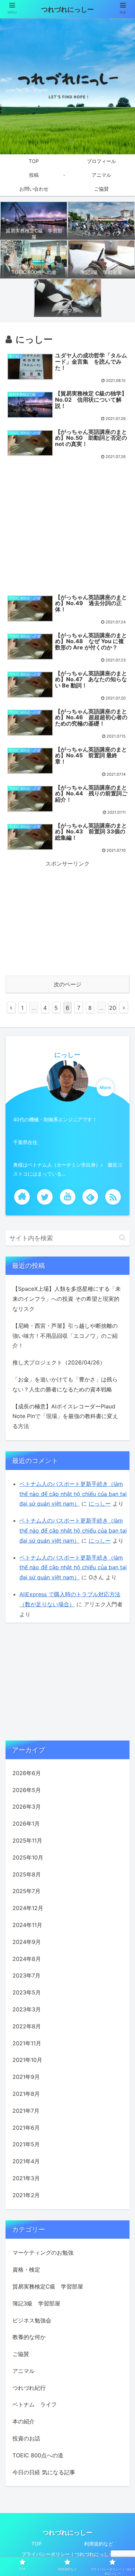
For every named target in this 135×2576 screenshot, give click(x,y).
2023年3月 (27, 2009)
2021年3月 (26, 2178)
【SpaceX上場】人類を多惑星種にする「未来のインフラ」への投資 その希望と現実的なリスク (67, 1299)
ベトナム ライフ (35, 2404)
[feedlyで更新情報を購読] (90, 1197)
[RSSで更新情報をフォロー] (113, 1197)
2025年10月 (28, 1857)
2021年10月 (27, 2060)
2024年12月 (28, 1908)
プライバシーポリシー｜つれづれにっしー (67, 2554)
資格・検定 (26, 2269)
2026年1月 (26, 1824)
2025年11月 (27, 1840)
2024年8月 (27, 1959)
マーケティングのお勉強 (43, 2253)
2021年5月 (26, 2144)
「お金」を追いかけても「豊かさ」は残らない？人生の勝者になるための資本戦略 (65, 1384)
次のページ (67, 984)
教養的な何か (29, 2337)
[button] (122, 1238)
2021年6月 (26, 2128)
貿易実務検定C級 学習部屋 (48, 2286)
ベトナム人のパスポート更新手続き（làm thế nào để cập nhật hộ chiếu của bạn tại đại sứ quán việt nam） (73, 1494)
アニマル (24, 2371)
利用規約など (99, 2544)
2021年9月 (26, 2077)
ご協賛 (21, 2354)
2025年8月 (27, 1874)
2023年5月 (27, 1992)
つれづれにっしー (67, 10)
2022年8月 (27, 2026)
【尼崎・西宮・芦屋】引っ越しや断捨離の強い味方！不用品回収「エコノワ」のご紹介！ (65, 1336)
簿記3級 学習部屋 (36, 2303)
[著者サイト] (22, 1197)
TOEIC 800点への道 (38, 2455)
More (105, 1088)
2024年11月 (27, 1925)
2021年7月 (26, 2111)
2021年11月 (27, 2043)
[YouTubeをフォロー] (68, 1197)
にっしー (67, 1055)
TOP (37, 2544)
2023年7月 (26, 1975)
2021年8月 (26, 2094)
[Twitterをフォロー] (45, 1197)
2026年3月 (27, 1807)
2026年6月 (27, 1773)
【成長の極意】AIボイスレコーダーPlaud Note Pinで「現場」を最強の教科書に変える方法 (65, 1416)
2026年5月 (27, 1790)
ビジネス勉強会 (32, 2320)
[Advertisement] (67, 526)
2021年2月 (26, 2195)
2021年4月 (26, 2161)
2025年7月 (26, 1891)
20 (112, 1008)
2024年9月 (27, 1942)
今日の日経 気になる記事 (44, 2472)
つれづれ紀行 (29, 2388)
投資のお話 (26, 2438)
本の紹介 (24, 2421)
